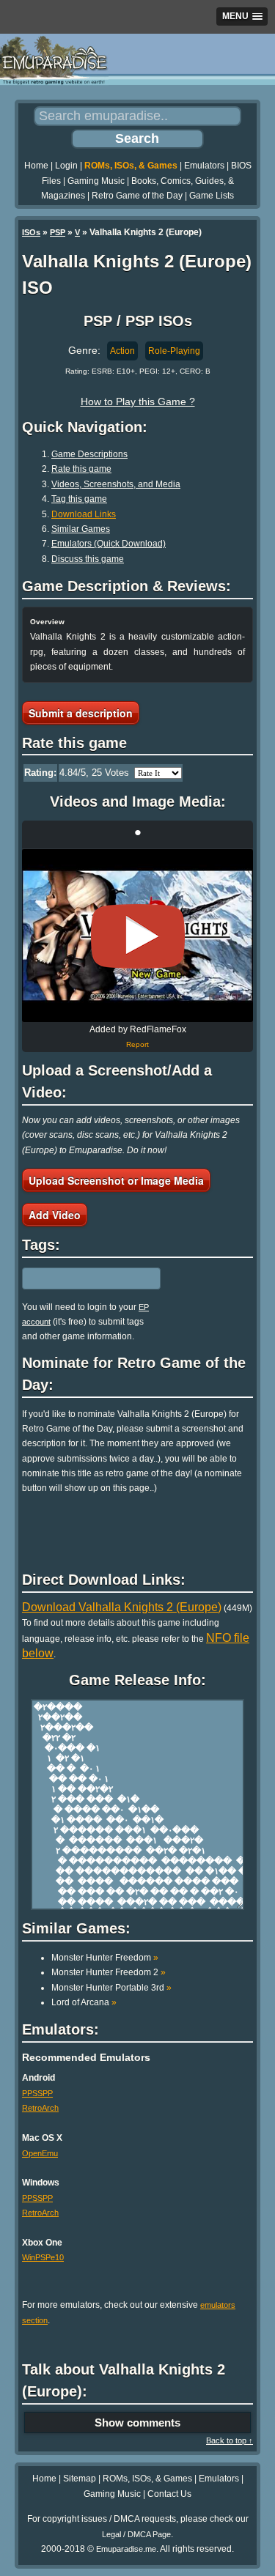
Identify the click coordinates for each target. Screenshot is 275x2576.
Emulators (204, 166)
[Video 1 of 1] (138, 936)
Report (137, 1044)
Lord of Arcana (84, 2002)
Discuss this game (88, 559)
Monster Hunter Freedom (105, 1958)
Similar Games (81, 529)
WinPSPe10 (43, 2257)
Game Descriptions (89, 454)
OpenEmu (40, 2153)
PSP (58, 232)
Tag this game (79, 499)
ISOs (31, 232)
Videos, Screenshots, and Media (116, 484)
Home (36, 166)
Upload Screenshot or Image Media (116, 1180)
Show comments (137, 2423)
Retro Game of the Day (137, 196)
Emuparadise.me (126, 2549)
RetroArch (40, 2108)
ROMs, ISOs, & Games (131, 166)
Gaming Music (96, 181)
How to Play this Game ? (138, 401)
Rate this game (81, 469)
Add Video (55, 1215)
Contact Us (169, 2494)
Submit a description (81, 713)
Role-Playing (174, 351)
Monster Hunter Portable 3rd (111, 1988)
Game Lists (212, 196)
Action (122, 351)
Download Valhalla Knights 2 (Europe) (122, 1607)
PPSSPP (37, 2093)
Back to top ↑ (230, 2440)
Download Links (84, 514)
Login (66, 166)
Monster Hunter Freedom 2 (109, 1972)
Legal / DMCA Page (136, 2534)
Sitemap (80, 2479)
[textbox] (86, 1278)
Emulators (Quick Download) (109, 544)
